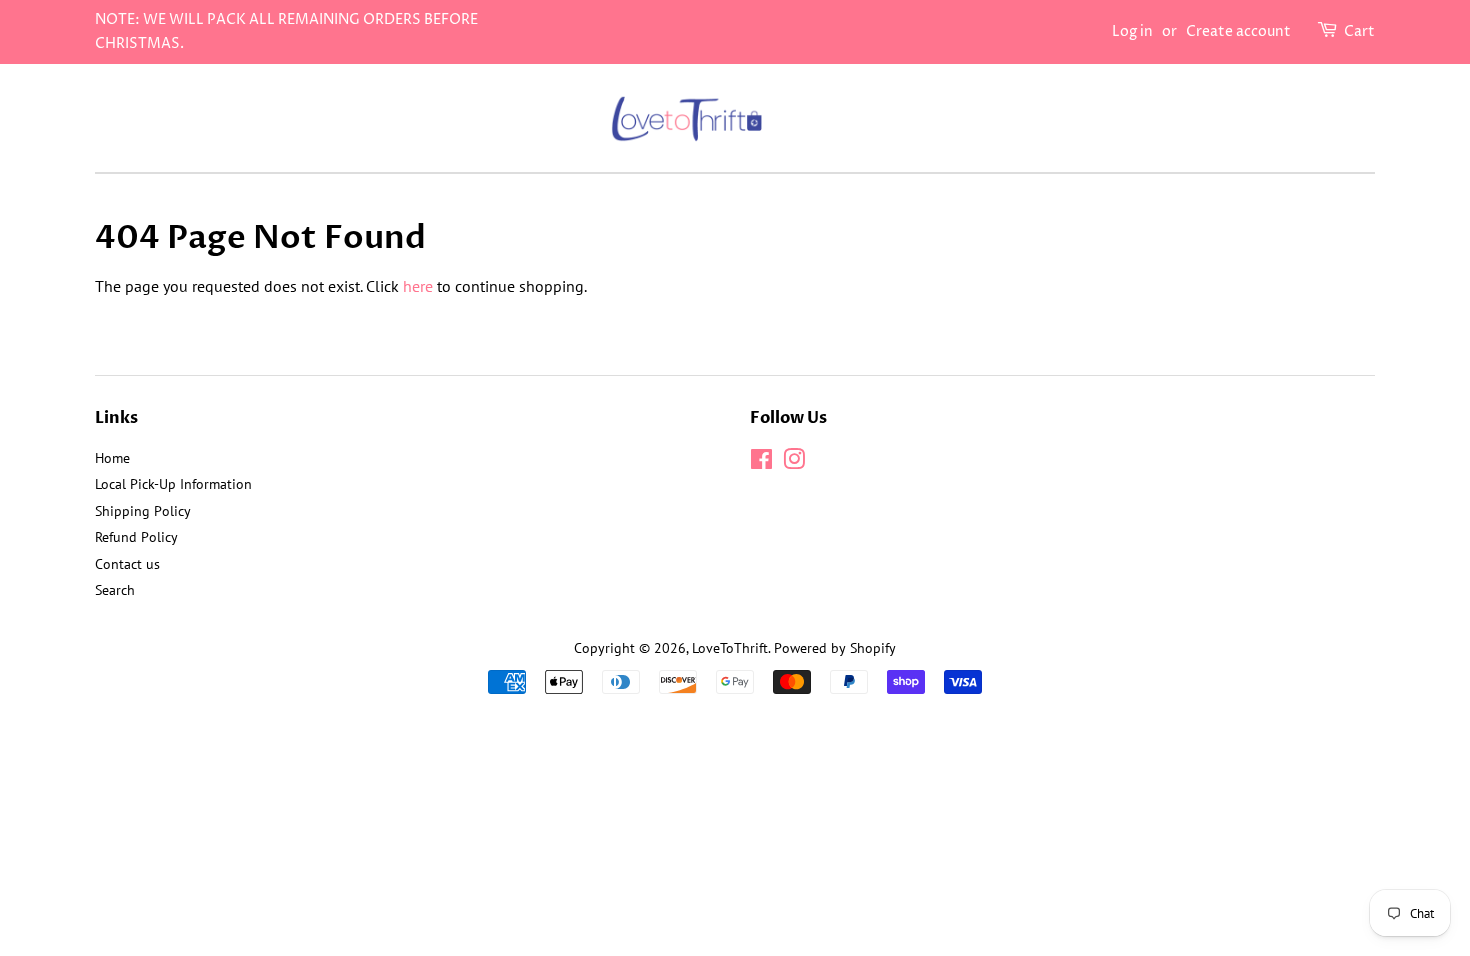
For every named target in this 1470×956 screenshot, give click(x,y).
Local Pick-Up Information (173, 484)
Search (115, 590)
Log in (1132, 31)
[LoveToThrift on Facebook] (761, 463)
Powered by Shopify (835, 648)
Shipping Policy (143, 511)
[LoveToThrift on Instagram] (794, 463)
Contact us (127, 564)
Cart (1359, 31)
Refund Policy (136, 537)
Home (112, 458)
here (418, 286)
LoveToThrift (730, 648)
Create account (1238, 31)
